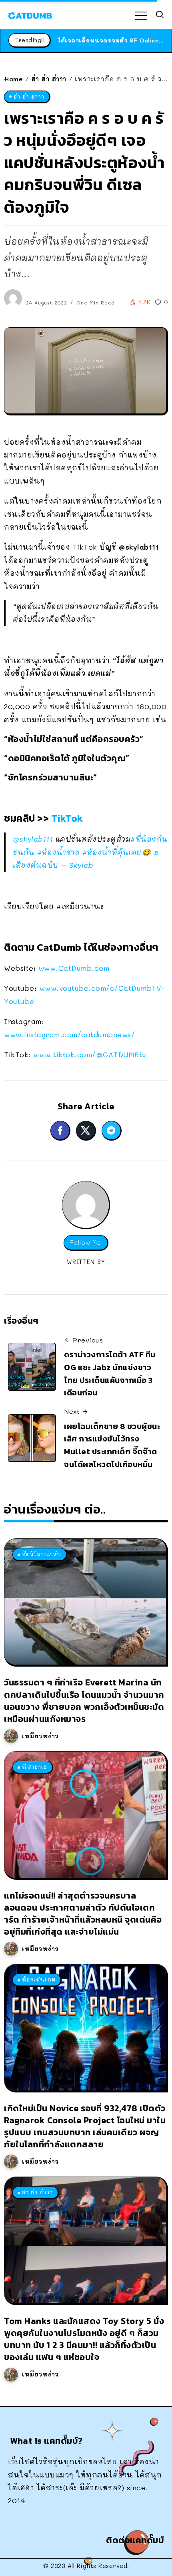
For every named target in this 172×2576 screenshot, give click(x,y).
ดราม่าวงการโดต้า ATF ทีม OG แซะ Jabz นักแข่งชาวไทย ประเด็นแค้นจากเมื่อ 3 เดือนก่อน (110, 1374)
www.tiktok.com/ (90, 1054)
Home (13, 79)
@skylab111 (33, 839)
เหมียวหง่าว (40, 1736)
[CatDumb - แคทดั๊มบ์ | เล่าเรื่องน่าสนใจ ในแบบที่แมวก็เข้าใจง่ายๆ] (30, 14)
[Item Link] (85, 1602)
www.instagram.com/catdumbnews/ (69, 1034)
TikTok (67, 818)
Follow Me (86, 1243)
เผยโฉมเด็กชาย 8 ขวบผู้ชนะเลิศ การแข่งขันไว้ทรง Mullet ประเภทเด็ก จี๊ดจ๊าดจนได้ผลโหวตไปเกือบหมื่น (112, 1445)
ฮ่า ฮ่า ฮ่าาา (49, 79)
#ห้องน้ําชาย (59, 852)
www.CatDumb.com (74, 968)
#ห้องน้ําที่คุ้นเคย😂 (117, 852)
